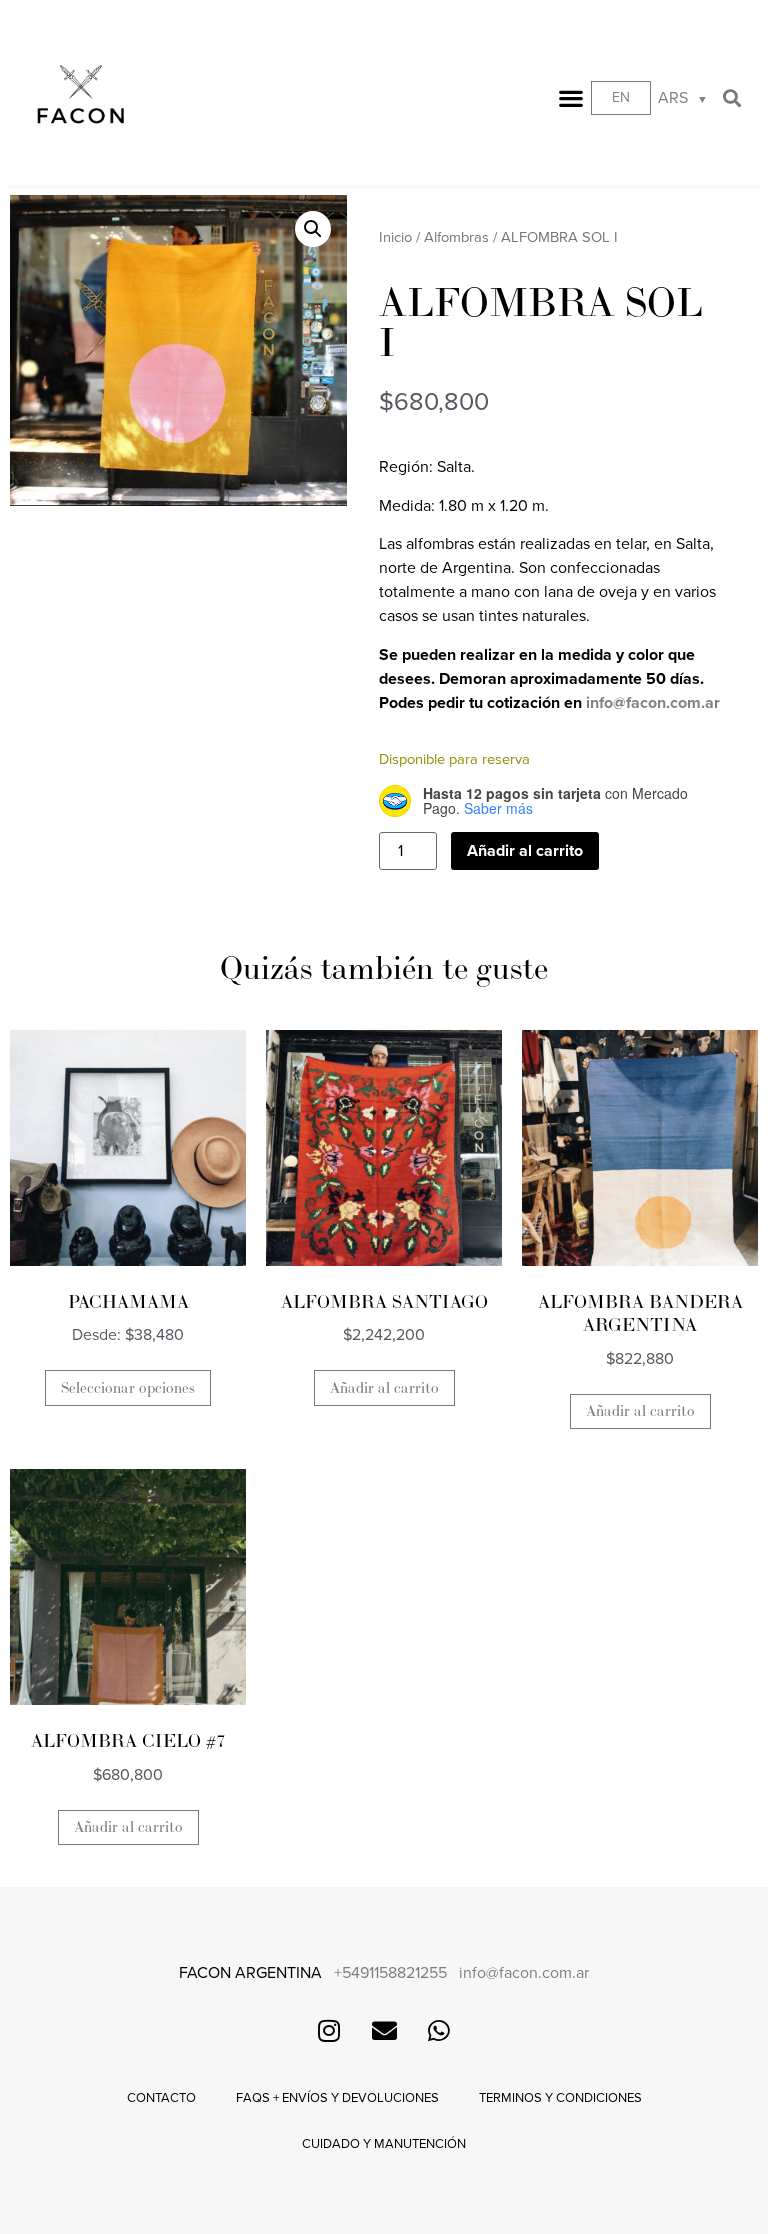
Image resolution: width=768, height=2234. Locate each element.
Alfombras (456, 237)
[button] (571, 98)
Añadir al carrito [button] (384, 1388)
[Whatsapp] (439, 2030)
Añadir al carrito (525, 851)
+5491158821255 (390, 1973)
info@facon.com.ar (653, 703)
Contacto (161, 2098)
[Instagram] (329, 2030)
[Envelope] (384, 2030)
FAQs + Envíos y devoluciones (337, 2098)
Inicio (395, 237)
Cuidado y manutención (384, 2144)
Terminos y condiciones (560, 2098)
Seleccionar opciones (128, 1388)
